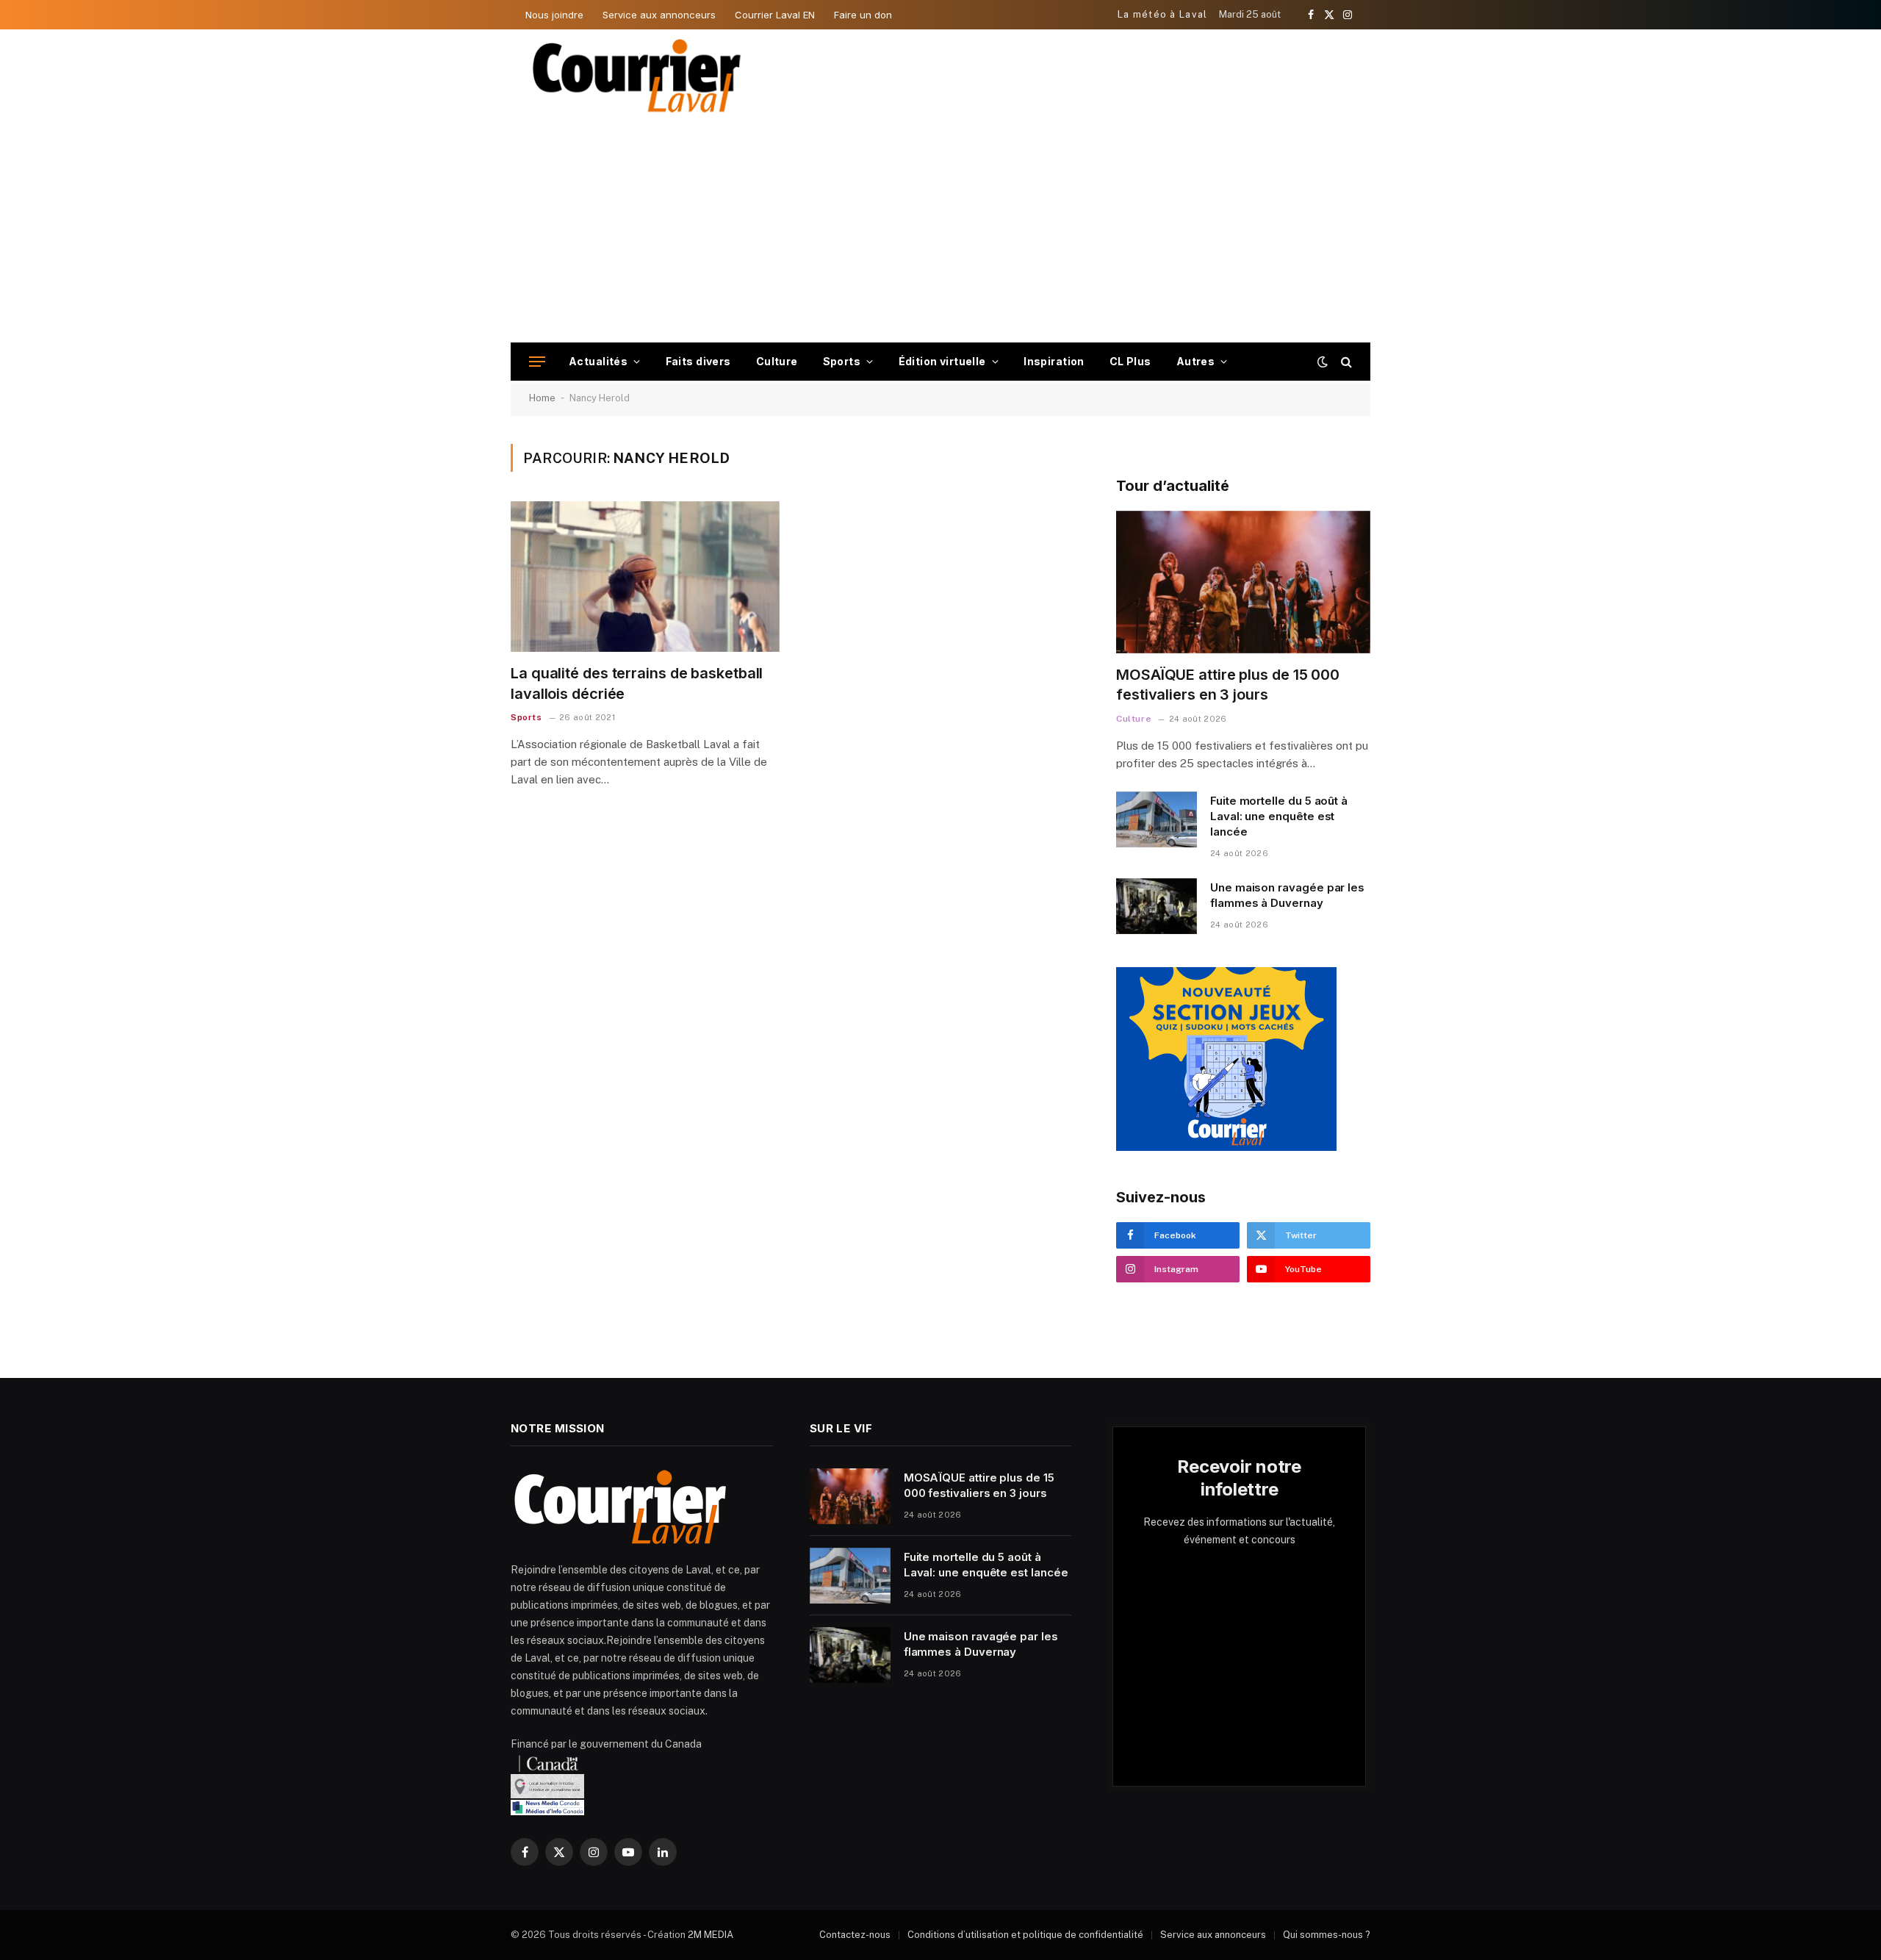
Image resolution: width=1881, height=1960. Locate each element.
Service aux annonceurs (659, 15)
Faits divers (698, 361)
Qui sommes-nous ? (1327, 1935)
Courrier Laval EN (775, 15)
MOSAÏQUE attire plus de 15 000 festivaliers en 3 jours (1228, 685)
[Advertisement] (940, 232)
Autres (1196, 361)
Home (542, 398)
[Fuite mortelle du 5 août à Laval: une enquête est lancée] (1157, 819)
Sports (842, 361)
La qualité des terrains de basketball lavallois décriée (637, 683)
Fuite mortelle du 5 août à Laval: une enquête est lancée (1279, 816)
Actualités (598, 361)
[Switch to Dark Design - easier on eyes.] (1323, 362)
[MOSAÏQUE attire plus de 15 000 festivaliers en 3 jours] (1243, 582)
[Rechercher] (1345, 362)
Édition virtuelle (942, 361)
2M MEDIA (711, 1935)
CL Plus (1130, 361)
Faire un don (863, 15)
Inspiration (1054, 361)
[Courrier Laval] (637, 76)
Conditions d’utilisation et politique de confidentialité (1025, 1935)
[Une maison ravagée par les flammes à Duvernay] (1157, 906)
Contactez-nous (855, 1935)
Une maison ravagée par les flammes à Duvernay (1287, 895)
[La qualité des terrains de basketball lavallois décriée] (645, 577)
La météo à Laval (1163, 14)
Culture (777, 361)
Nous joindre (554, 15)
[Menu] (537, 362)
